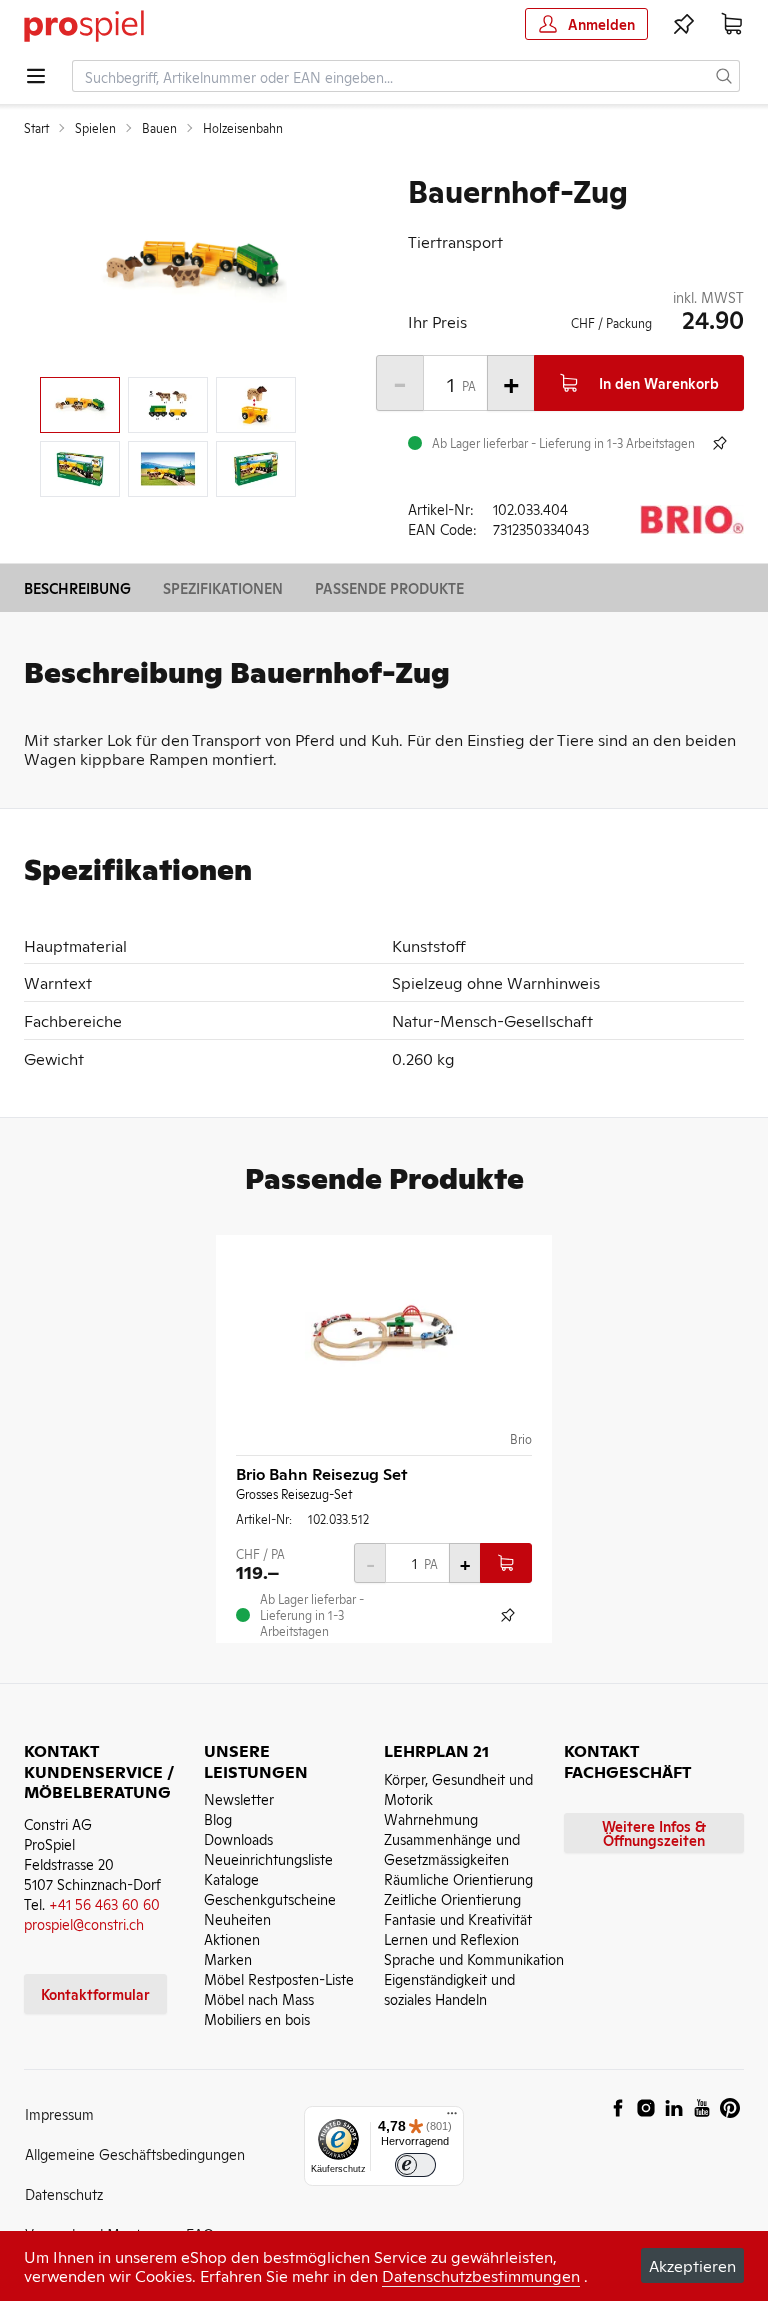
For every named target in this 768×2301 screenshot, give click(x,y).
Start (36, 128)
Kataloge (231, 1878)
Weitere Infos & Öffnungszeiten (654, 1832)
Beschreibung (77, 587)
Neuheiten (237, 1918)
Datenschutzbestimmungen (481, 2275)
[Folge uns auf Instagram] (646, 2108)
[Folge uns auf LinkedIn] (674, 2108)
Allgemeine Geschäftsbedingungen (135, 2153)
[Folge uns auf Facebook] (618, 2108)
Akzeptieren (692, 2265)
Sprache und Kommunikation (474, 1958)
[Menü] (452, 2118)
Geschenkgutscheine (270, 1898)
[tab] (80, 405)
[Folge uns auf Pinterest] (730, 2108)
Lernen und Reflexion (451, 1938)
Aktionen (232, 1938)
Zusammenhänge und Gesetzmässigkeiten (452, 1848)
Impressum (59, 2113)
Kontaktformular (95, 1993)
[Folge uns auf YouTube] (702, 2108)
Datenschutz (64, 2193)
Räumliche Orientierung (458, 1878)
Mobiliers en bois (257, 2018)
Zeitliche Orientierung (452, 1898)
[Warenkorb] (732, 24)
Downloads (238, 1838)
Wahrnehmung (431, 1818)
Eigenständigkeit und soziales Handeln (449, 1988)
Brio (521, 1439)
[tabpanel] (192, 266)
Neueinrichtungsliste (268, 1858)
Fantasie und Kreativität (458, 1918)
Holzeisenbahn (243, 128)
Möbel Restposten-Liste (279, 1978)
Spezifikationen (223, 587)
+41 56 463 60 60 (104, 1903)
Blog (218, 1818)
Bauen (159, 128)
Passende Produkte (389, 587)
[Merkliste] (684, 24)
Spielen (95, 128)
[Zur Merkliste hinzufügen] (720, 443)
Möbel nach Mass (259, 1998)
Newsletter (239, 1798)
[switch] (415, 2165)
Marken (228, 1958)
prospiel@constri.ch (84, 1923)
